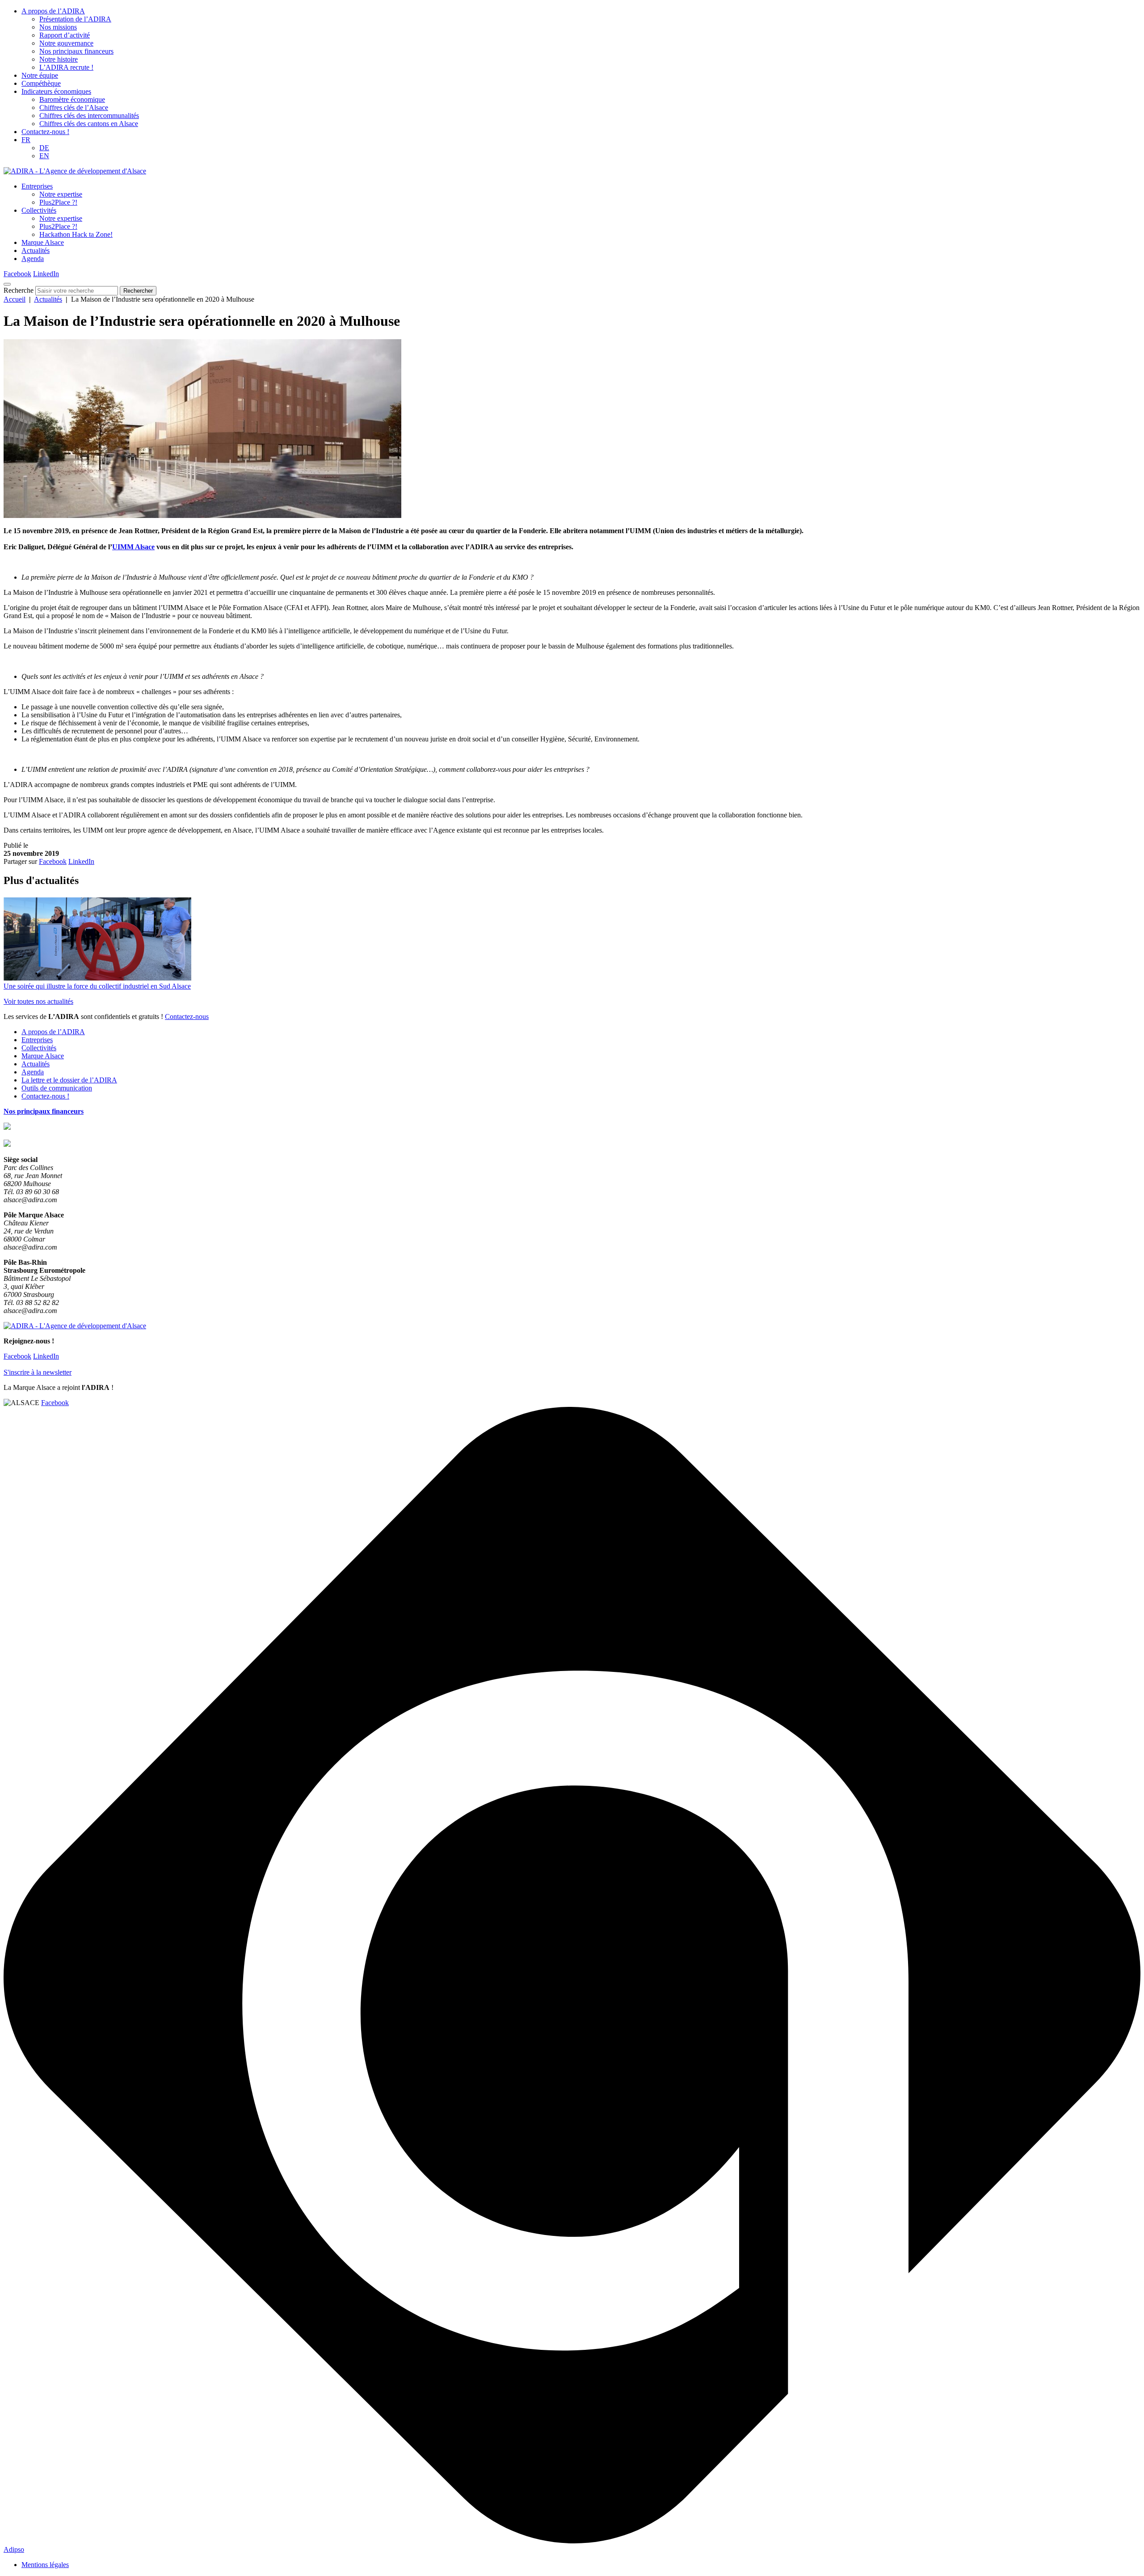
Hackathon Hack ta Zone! (76, 234)
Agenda (33, 259)
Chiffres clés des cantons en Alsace (89, 124)
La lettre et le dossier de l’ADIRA (69, 1080)
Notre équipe (40, 75)
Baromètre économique (72, 99)
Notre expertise (61, 194)
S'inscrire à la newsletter (38, 1372)
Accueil (15, 299)
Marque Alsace (43, 242)
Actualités (36, 250)
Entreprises (37, 186)
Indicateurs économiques (56, 91)
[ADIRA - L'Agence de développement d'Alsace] (75, 171)
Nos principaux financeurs (76, 51)
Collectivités (39, 210)
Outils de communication (57, 1088)
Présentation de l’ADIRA (75, 19)
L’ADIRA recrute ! (66, 67)
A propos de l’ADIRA (53, 11)
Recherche (19, 290)
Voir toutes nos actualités (38, 1001)
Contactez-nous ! (45, 132)
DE (44, 148)
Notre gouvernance (66, 43)
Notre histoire (59, 59)
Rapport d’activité (65, 35)
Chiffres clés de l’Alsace (74, 107)
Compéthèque (41, 83)
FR (26, 140)
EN (44, 156)
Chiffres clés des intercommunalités (89, 116)
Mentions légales (45, 2565)
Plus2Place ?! (58, 202)
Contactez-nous (187, 1017)
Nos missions (58, 27)
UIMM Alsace (133, 547)
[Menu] (7, 284)
